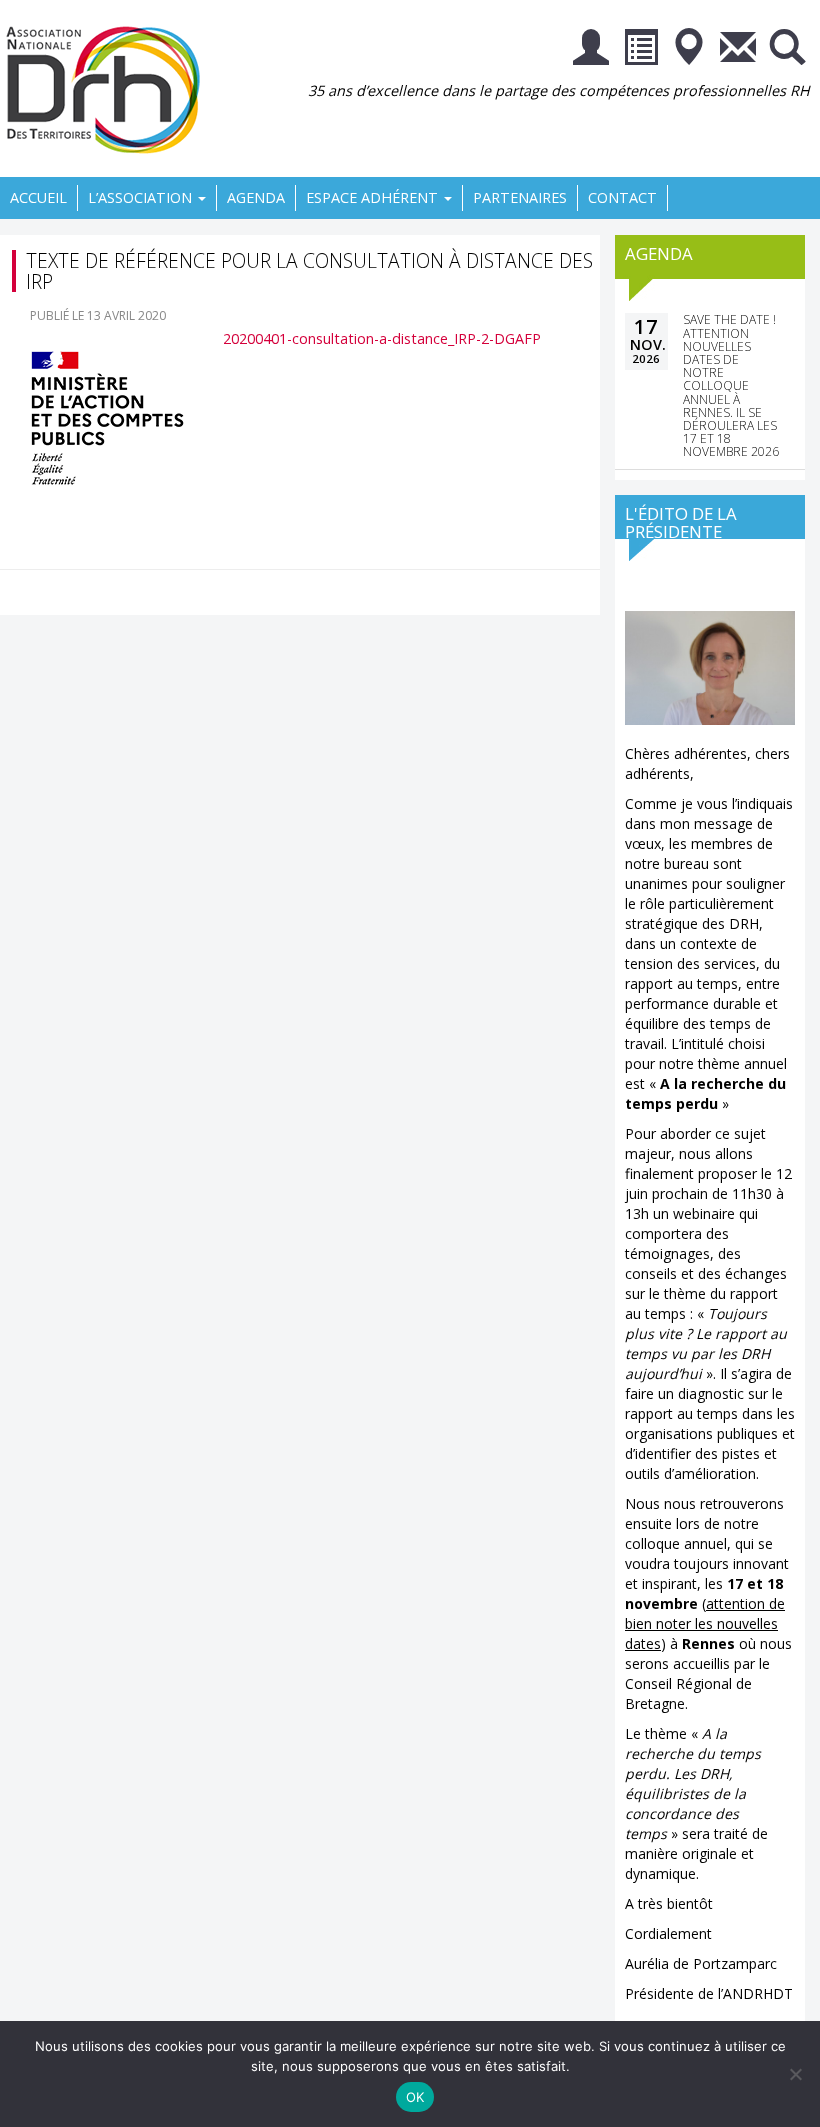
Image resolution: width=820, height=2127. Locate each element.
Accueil (38, 197)
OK (415, 2097)
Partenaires (520, 197)
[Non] (795, 2074)
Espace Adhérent (374, 197)
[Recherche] (787, 50)
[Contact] (738, 50)
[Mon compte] (591, 50)
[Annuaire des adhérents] (640, 50)
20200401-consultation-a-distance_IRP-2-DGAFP (382, 338)
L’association (142, 197)
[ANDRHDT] (110, 87)
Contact (622, 197)
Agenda (256, 197)
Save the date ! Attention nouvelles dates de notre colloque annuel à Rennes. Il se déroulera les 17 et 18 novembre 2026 (731, 385)
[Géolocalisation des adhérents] (689, 50)
